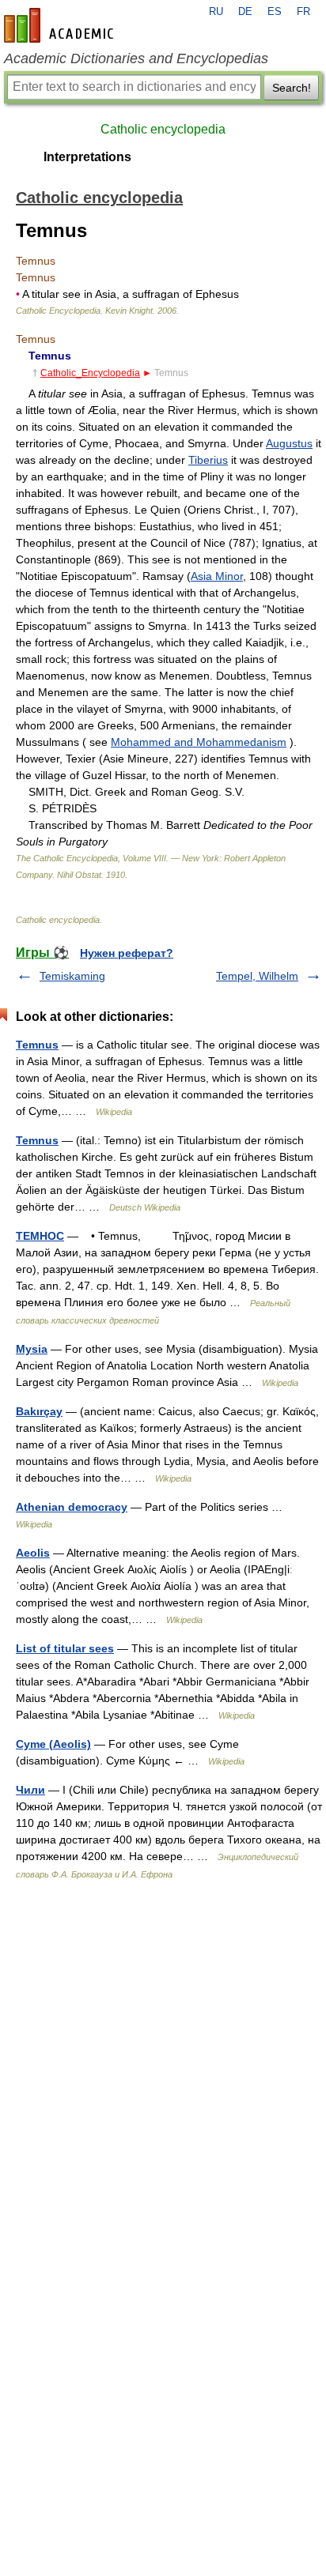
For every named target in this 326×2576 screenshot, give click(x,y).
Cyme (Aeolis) (53, 1744)
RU (216, 12)
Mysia (32, 1349)
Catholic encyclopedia (163, 129)
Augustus (289, 443)
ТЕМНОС (40, 1236)
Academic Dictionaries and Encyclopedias (136, 58)
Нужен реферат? (127, 953)
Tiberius (208, 460)
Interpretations (87, 157)
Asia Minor (217, 576)
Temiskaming (72, 976)
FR (303, 12)
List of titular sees (65, 1648)
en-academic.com (61, 25)
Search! (292, 88)
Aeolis (33, 1553)
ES (275, 12)
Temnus (37, 1045)
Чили (30, 1790)
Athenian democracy (72, 1507)
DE (245, 12)
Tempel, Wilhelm (257, 976)
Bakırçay (39, 1411)
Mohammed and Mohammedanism (199, 742)
